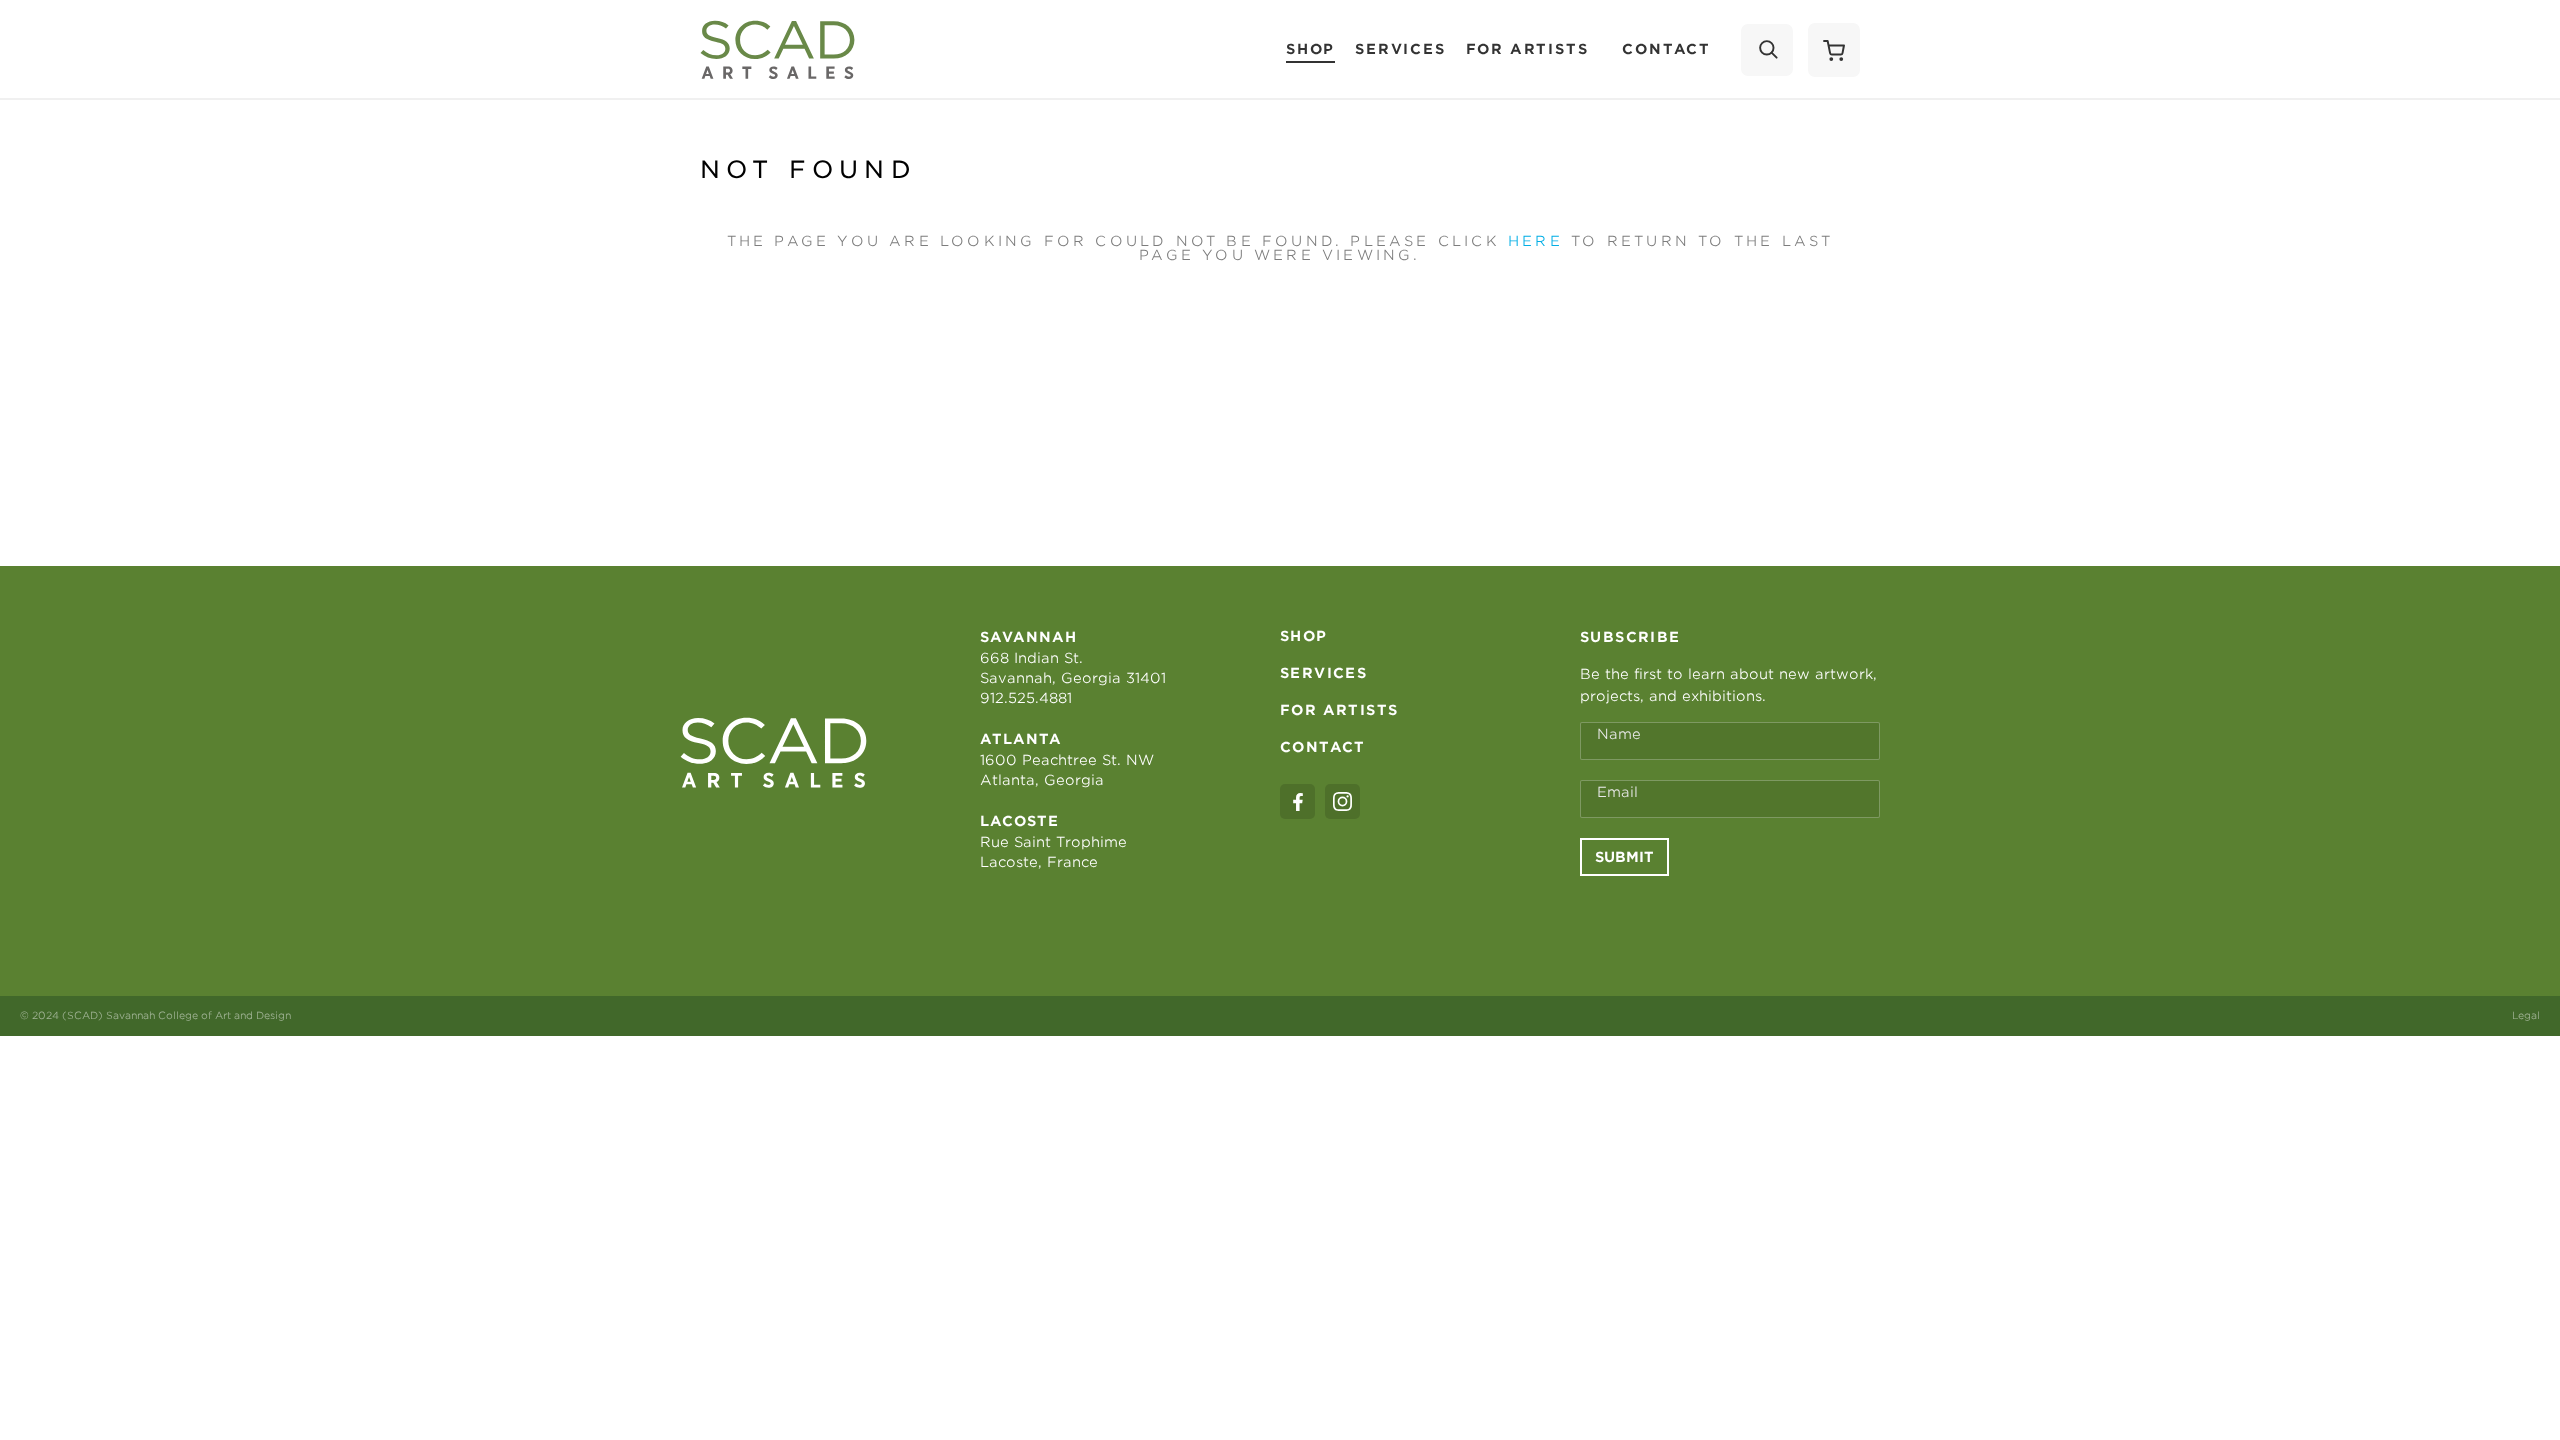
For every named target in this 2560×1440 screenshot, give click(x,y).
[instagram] (1342, 801)
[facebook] (1297, 801)
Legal (2526, 1015)
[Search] (1767, 50)
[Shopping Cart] (1834, 50)
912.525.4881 (1026, 698)
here (1535, 241)
